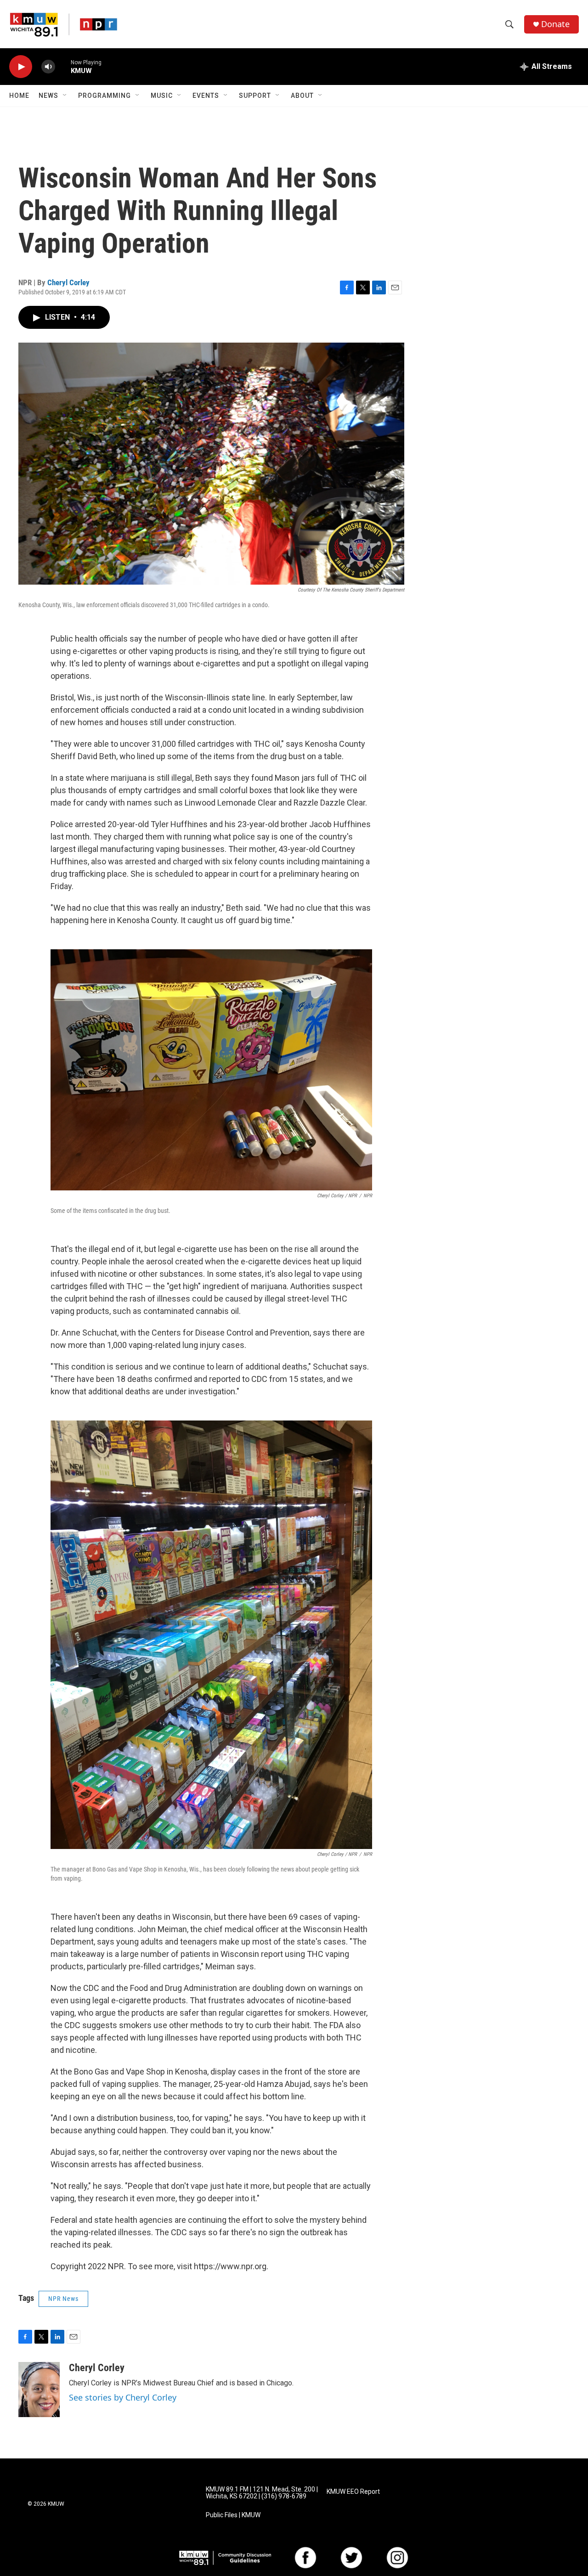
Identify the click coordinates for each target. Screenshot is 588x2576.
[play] (21, 67)
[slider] (63, 66)
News (48, 96)
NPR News (63, 2299)
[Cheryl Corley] (39, 2390)
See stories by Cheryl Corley (123, 2397)
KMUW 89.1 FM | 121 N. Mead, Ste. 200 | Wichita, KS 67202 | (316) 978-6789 (262, 2493)
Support (255, 96)
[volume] (48, 67)
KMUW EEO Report (353, 2492)
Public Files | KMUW (233, 2515)
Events (206, 96)
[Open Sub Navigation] (65, 96)
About (302, 96)
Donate (555, 24)
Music (162, 96)
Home (19, 96)
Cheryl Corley (68, 282)
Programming (105, 96)
